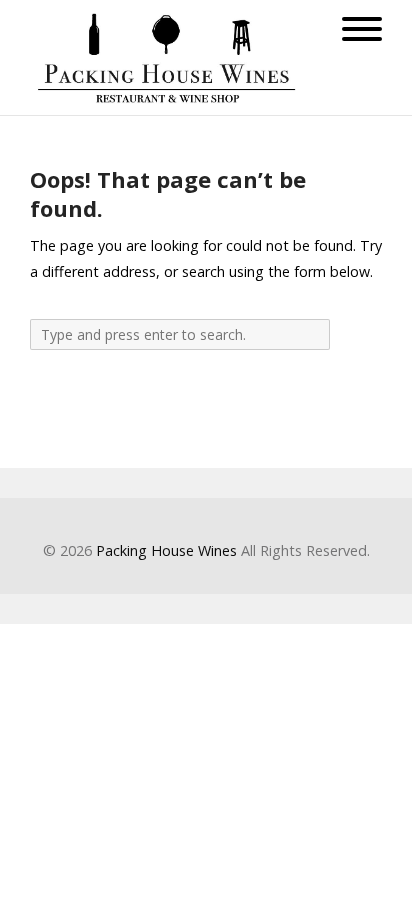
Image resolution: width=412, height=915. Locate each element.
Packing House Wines (166, 550)
